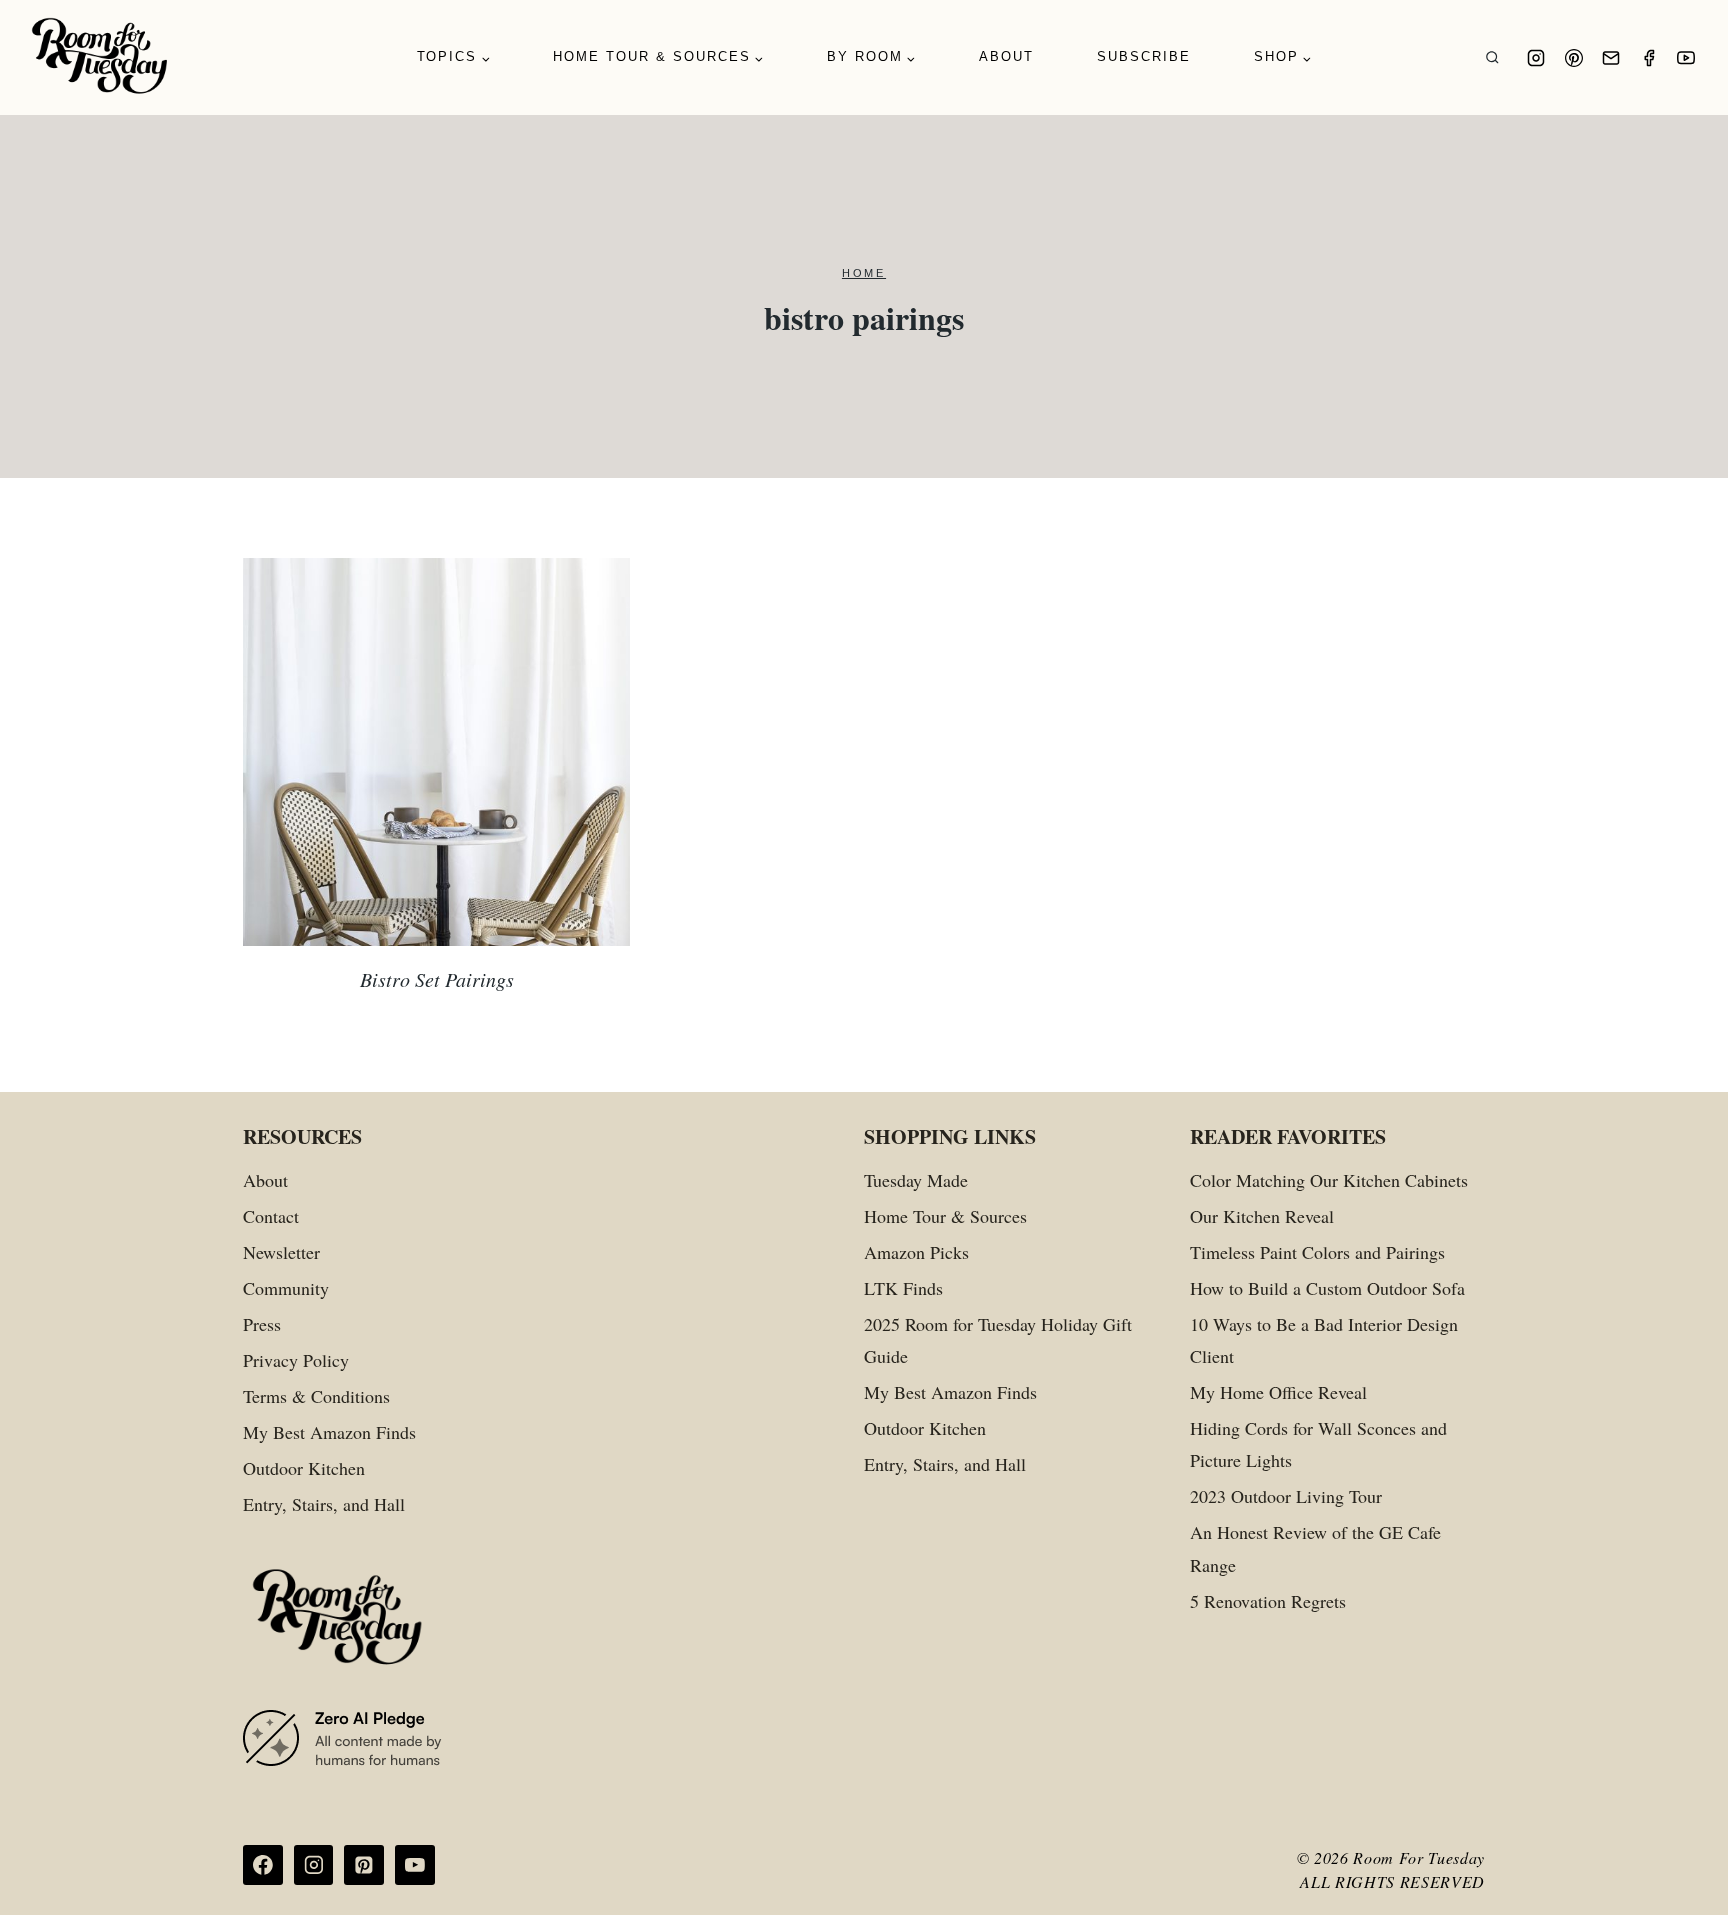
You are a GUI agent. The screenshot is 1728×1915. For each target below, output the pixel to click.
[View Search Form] (1492, 57)
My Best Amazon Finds (329, 1432)
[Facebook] (1649, 58)
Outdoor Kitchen (304, 1468)
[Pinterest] (1574, 58)
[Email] (1611, 58)
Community (286, 1288)
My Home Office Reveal (1278, 1392)
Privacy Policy (296, 1360)
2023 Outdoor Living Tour (1286, 1496)
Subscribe (1144, 56)
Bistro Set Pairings (437, 979)
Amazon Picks (916, 1252)
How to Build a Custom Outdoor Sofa (1327, 1288)
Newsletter (281, 1252)
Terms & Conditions (316, 1396)
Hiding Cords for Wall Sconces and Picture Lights (1318, 1444)
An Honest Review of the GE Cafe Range (1315, 1548)
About (1006, 56)
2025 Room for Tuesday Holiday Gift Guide (998, 1340)
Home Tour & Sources (945, 1216)
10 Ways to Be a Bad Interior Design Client (1324, 1340)
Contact (271, 1216)
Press (262, 1324)
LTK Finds (903, 1288)
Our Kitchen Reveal (1262, 1216)
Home (864, 273)
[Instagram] (1536, 58)
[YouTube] (1686, 58)
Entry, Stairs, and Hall (324, 1504)
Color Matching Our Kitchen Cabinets (1329, 1180)
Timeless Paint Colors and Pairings (1317, 1252)
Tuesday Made (916, 1180)
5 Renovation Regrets (1268, 1601)
